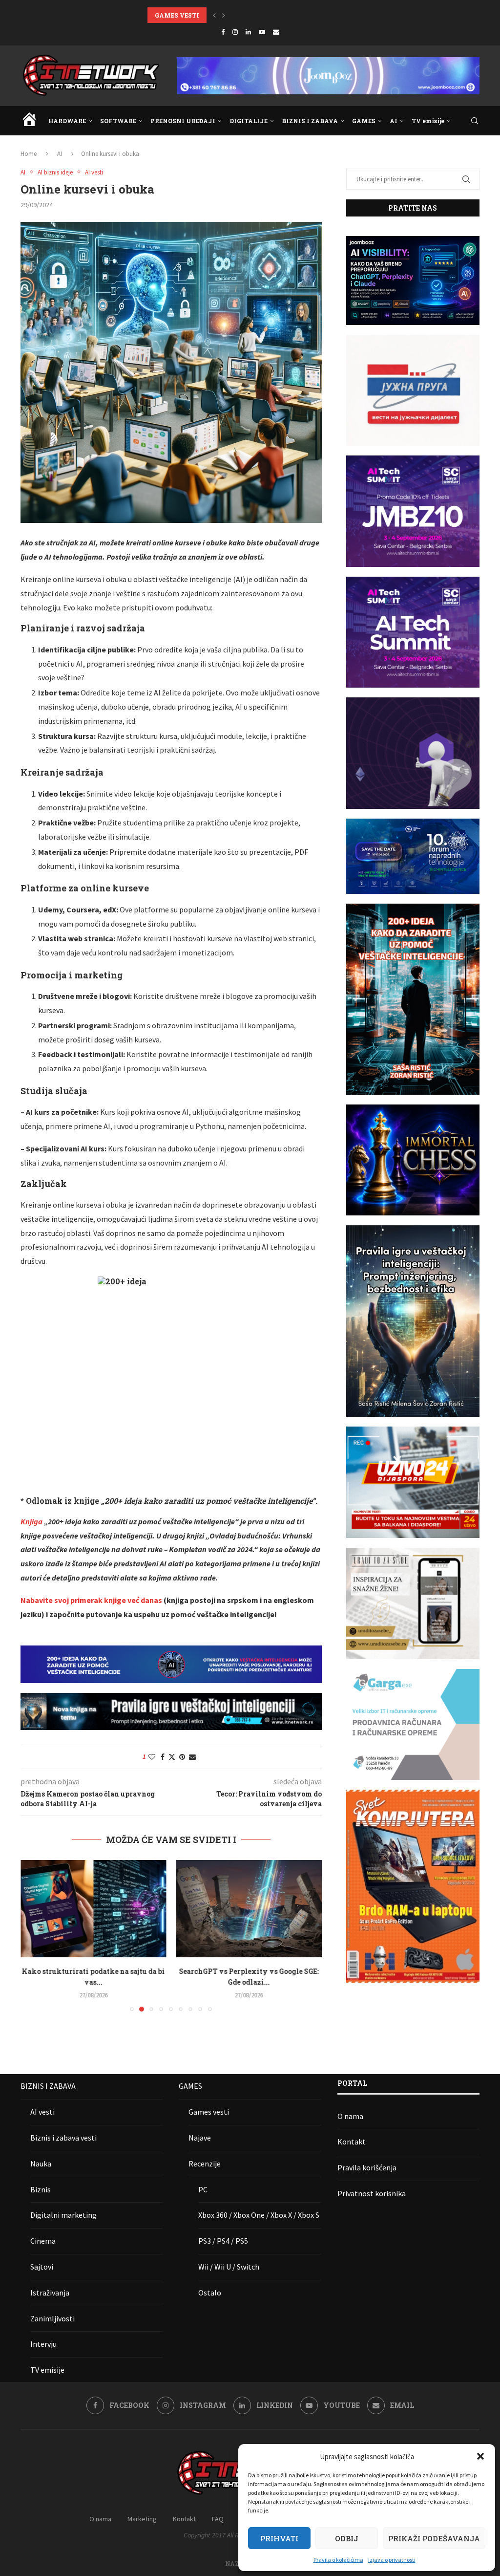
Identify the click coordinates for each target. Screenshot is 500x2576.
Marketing (142, 2519)
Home (29, 154)
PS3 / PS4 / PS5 (223, 2241)
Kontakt (352, 2142)
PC (203, 2189)
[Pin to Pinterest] (182, 1757)
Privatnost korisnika (372, 2193)
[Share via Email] (192, 1757)
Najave (200, 2138)
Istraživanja (50, 2293)
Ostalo (210, 2293)
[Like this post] (152, 1757)
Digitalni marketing (63, 2215)
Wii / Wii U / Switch (229, 2267)
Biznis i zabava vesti (63, 2138)
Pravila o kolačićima (338, 2560)
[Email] (276, 32)
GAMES (364, 121)
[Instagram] (235, 32)
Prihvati (279, 2538)
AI (394, 121)
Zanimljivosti (52, 2318)
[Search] (475, 121)
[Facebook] (223, 32)
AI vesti (42, 2112)
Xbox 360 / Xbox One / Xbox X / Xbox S (259, 2215)
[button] (480, 2456)
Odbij (347, 2538)
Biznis (41, 2189)
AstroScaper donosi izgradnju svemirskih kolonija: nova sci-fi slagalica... (262, 15)
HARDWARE (67, 121)
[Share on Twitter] (172, 1757)
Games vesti (209, 2112)
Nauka (41, 2164)
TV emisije (428, 121)
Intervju (43, 2344)
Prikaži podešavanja (434, 2538)
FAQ (218, 2519)
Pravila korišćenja (367, 2167)
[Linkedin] (248, 32)
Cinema (43, 2241)
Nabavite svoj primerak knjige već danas (91, 1600)
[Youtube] (262, 32)
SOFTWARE (118, 121)
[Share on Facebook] (163, 1757)
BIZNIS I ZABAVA (310, 121)
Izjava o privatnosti (392, 2560)
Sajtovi (42, 2267)
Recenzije (205, 2164)
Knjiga (31, 1521)
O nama (350, 2116)
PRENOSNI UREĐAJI (183, 121)
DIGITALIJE (249, 121)
